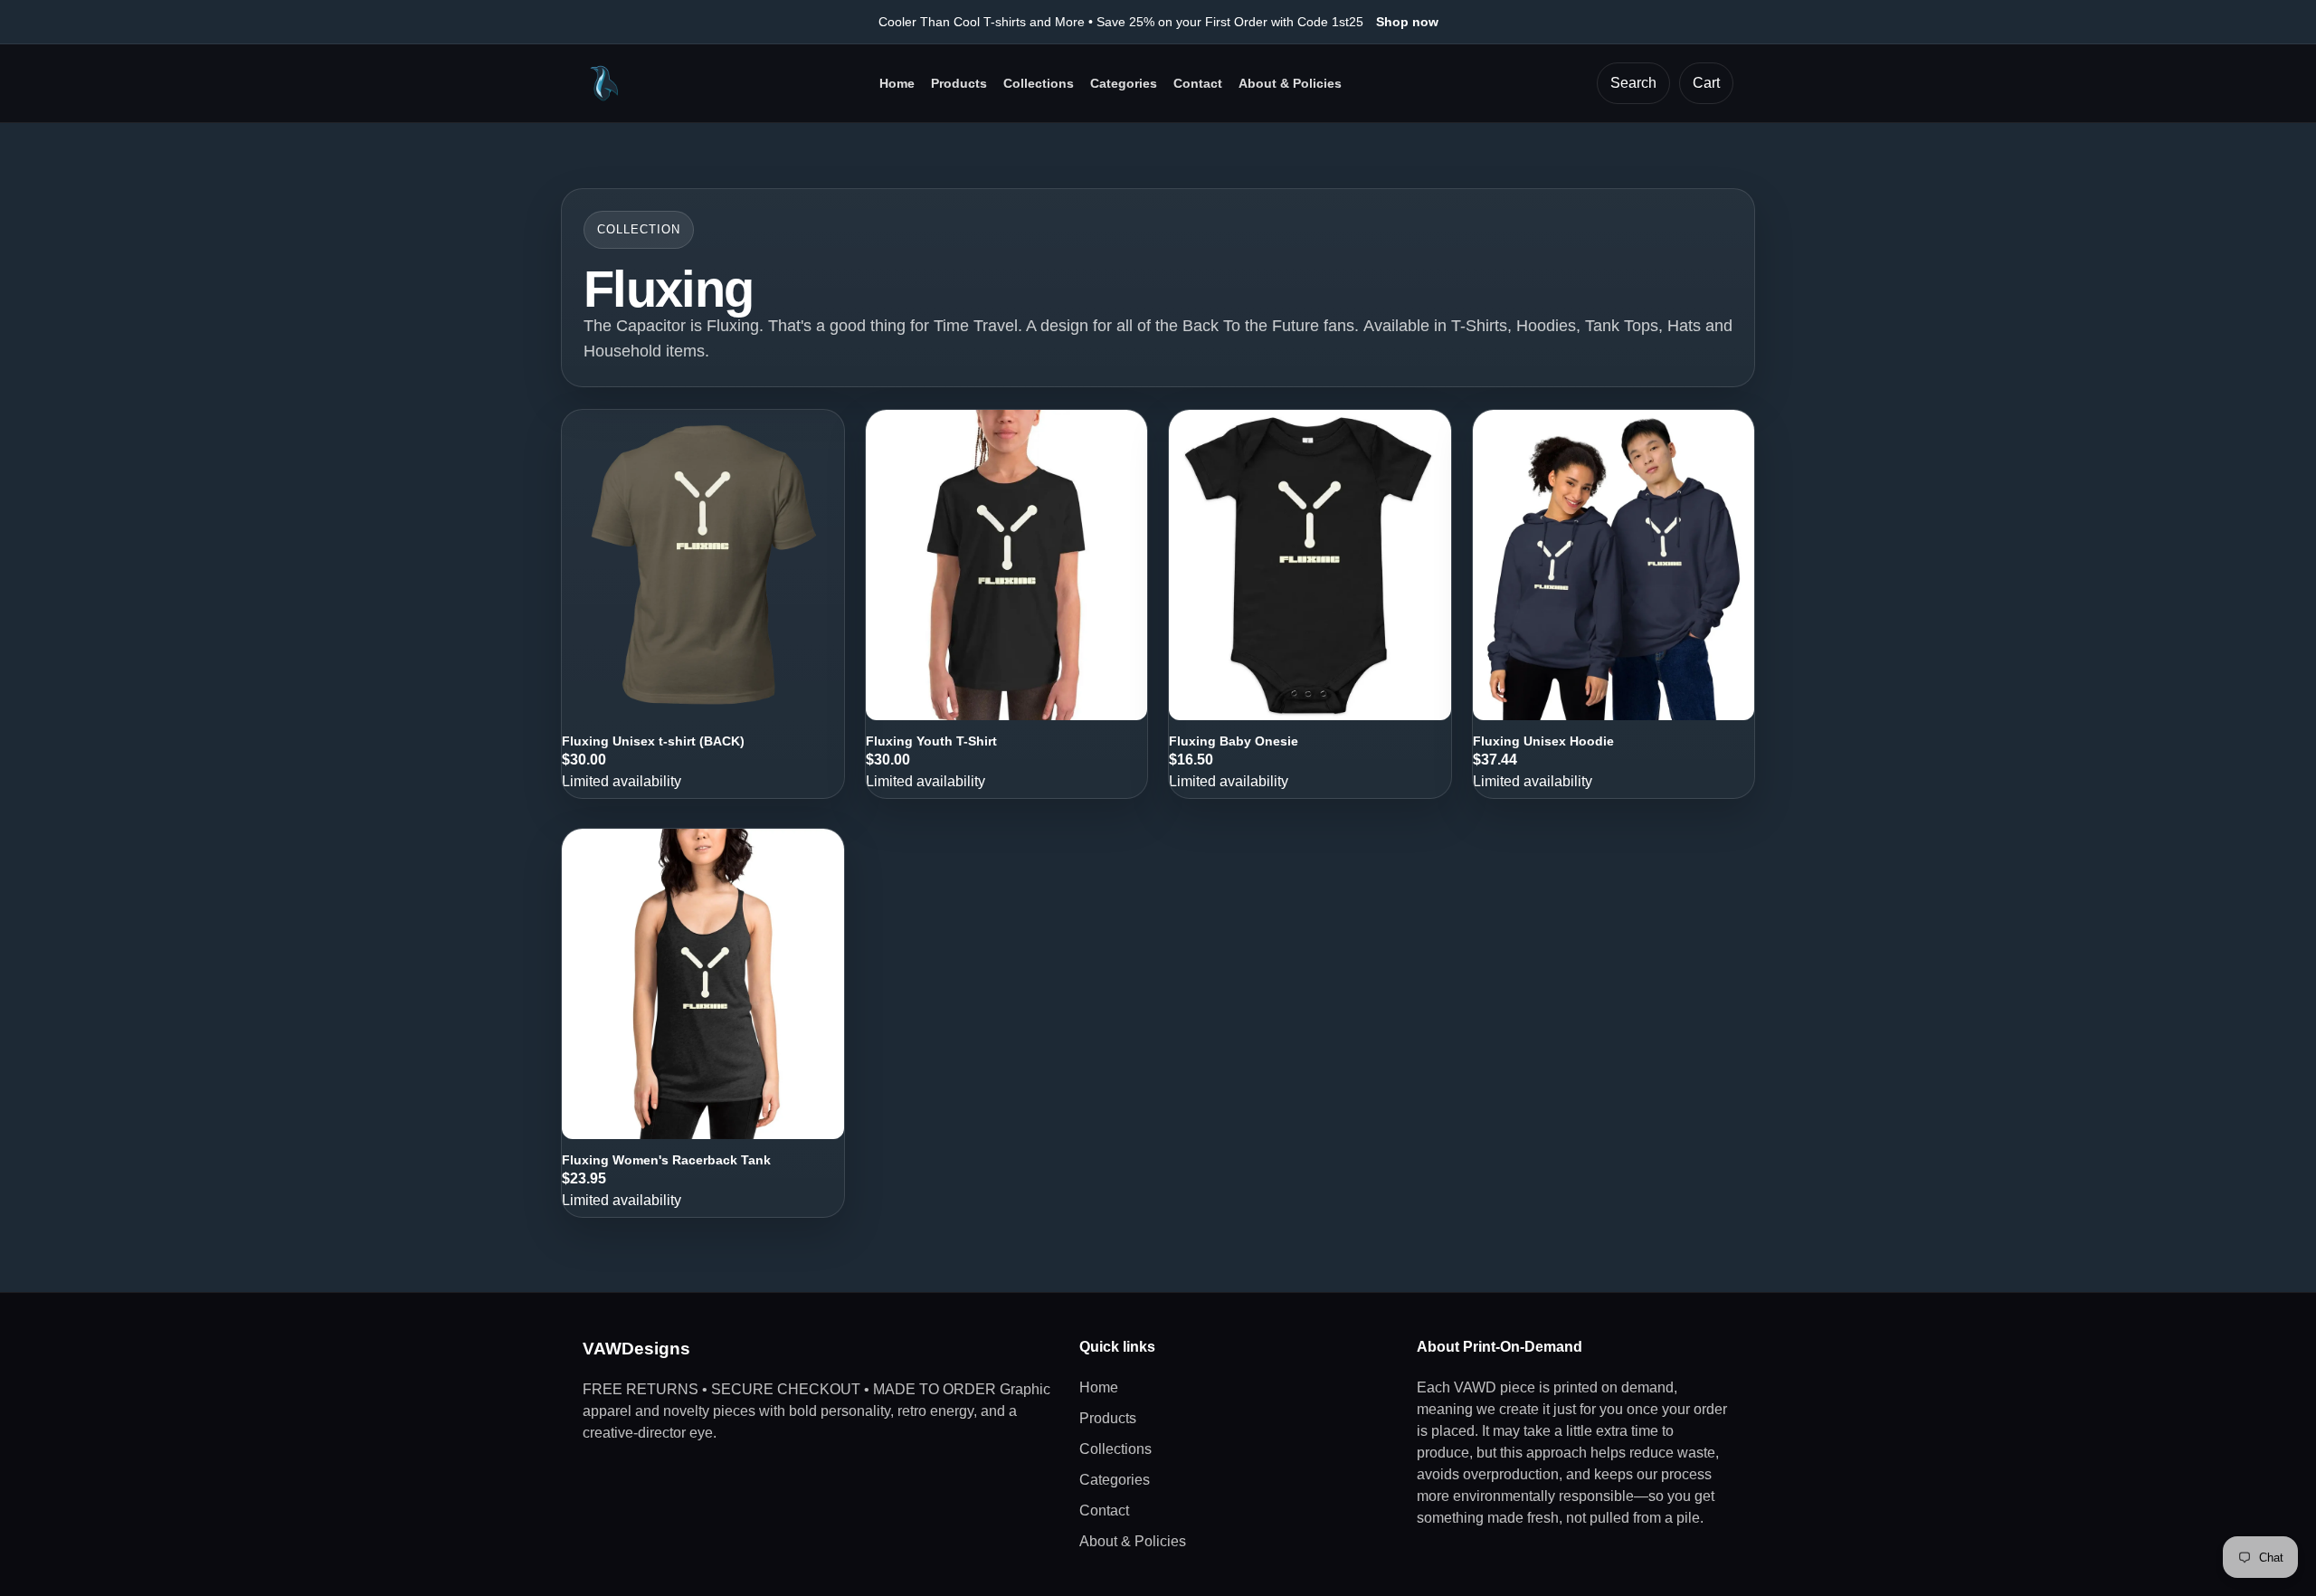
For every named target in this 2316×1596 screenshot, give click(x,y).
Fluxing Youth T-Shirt (931, 741)
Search (1633, 83)
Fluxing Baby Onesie (1234, 741)
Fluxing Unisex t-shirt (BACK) (653, 741)
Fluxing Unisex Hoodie (1543, 741)
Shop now (1407, 22)
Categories (1124, 83)
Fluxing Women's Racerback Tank (666, 1160)
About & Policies (1290, 83)
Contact (1198, 83)
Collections (1039, 83)
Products (959, 83)
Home (897, 83)
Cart (1706, 83)
